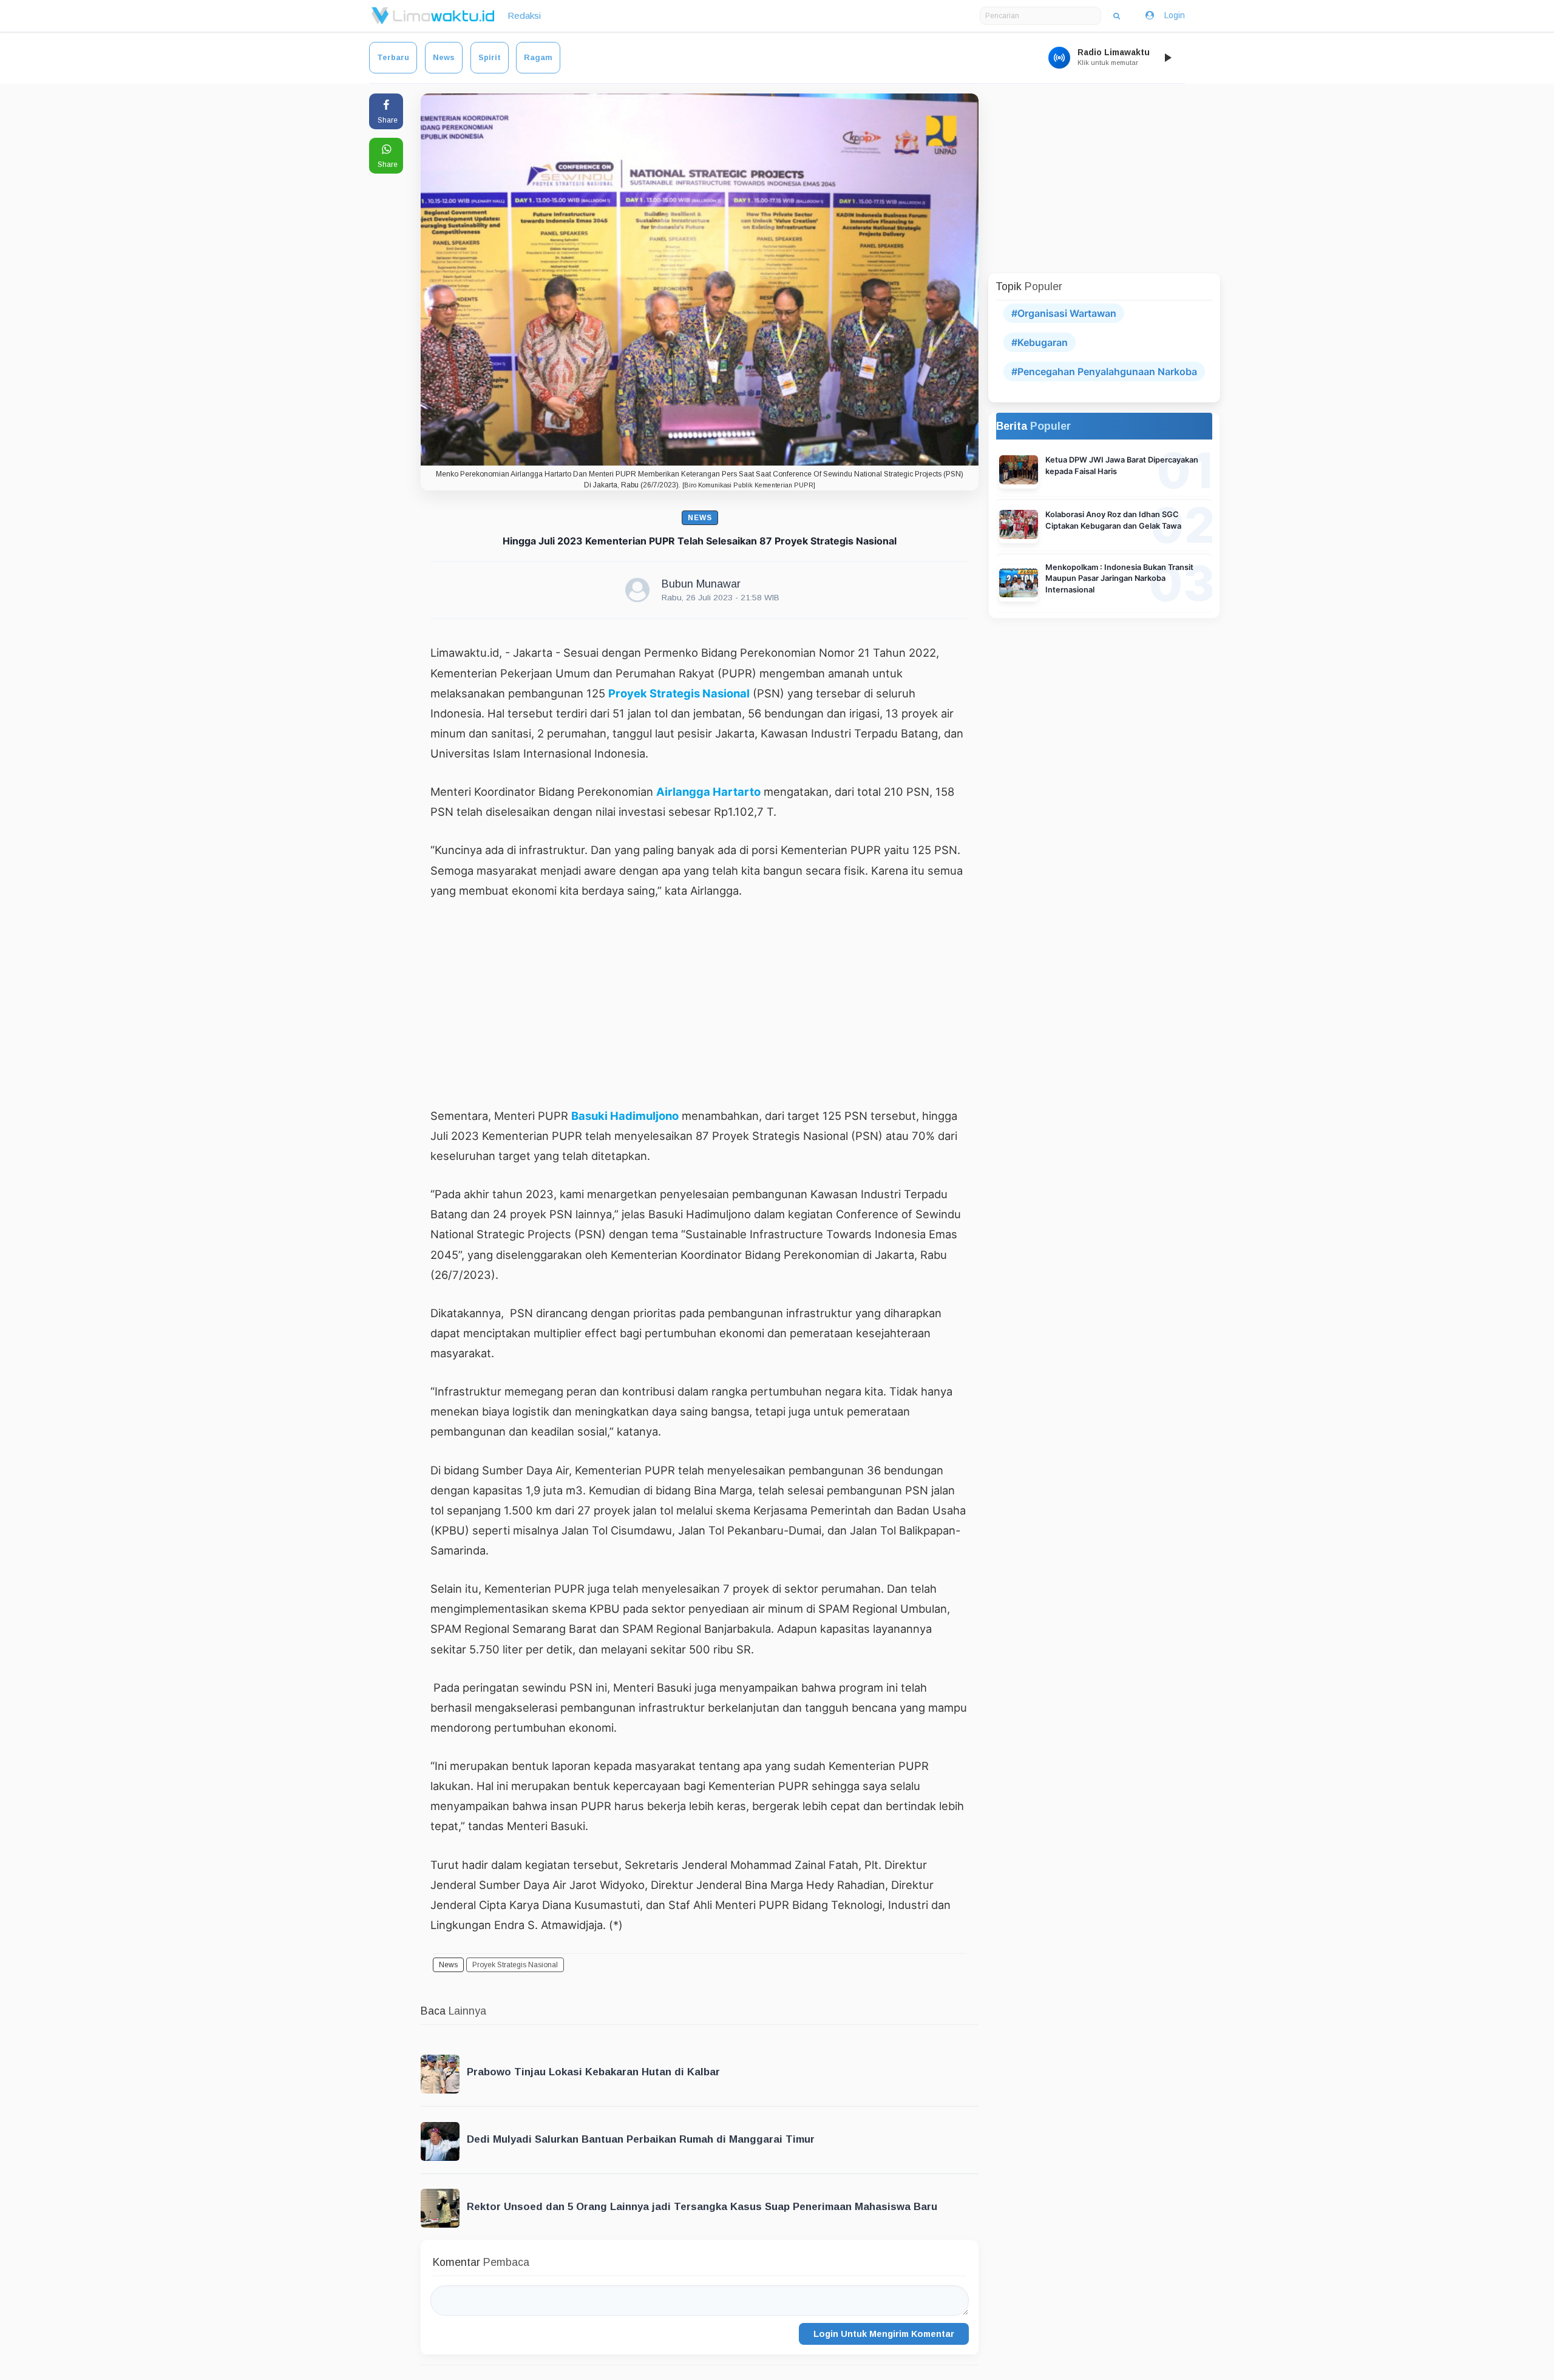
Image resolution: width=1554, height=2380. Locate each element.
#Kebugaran (1040, 342)
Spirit (490, 57)
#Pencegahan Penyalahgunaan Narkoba (1104, 371)
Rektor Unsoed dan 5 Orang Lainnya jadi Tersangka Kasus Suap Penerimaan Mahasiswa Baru (702, 2207)
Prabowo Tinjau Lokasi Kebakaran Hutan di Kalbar (593, 2072)
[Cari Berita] (1117, 16)
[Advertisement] (700, 1003)
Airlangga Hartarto (708, 792)
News (444, 57)
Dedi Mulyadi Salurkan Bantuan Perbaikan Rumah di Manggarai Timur (641, 2139)
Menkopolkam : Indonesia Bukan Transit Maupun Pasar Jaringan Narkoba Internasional (1119, 579)
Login (1175, 15)
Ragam (538, 57)
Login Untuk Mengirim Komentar (884, 2334)
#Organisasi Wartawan (1064, 313)
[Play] (1167, 58)
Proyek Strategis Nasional (679, 693)
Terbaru (393, 57)
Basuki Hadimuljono (625, 1116)
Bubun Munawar (701, 584)
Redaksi (524, 15)
